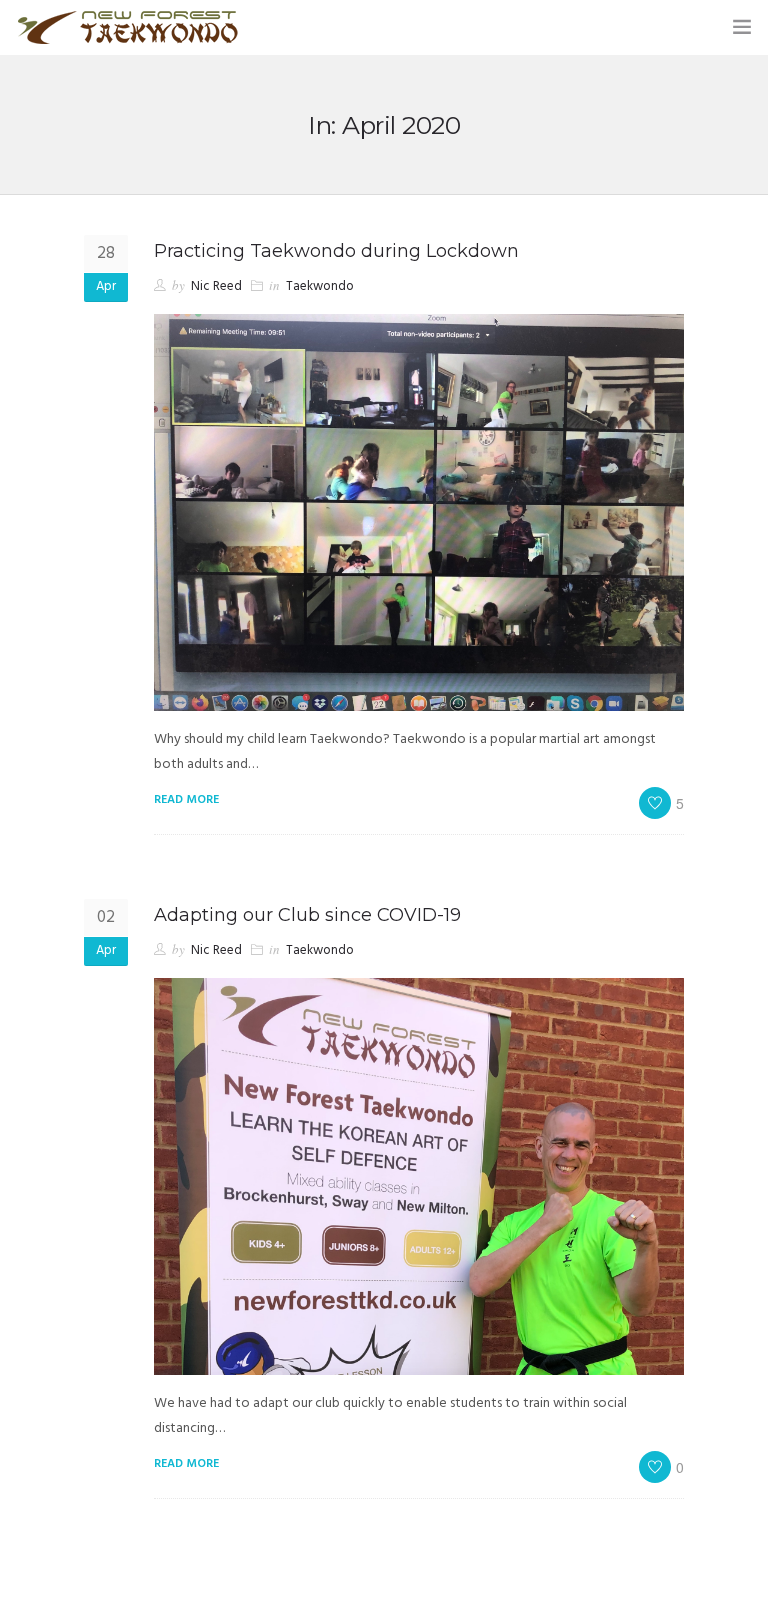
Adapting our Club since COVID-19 (307, 915)
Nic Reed (216, 286)
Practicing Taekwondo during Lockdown (336, 251)
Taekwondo (320, 286)
